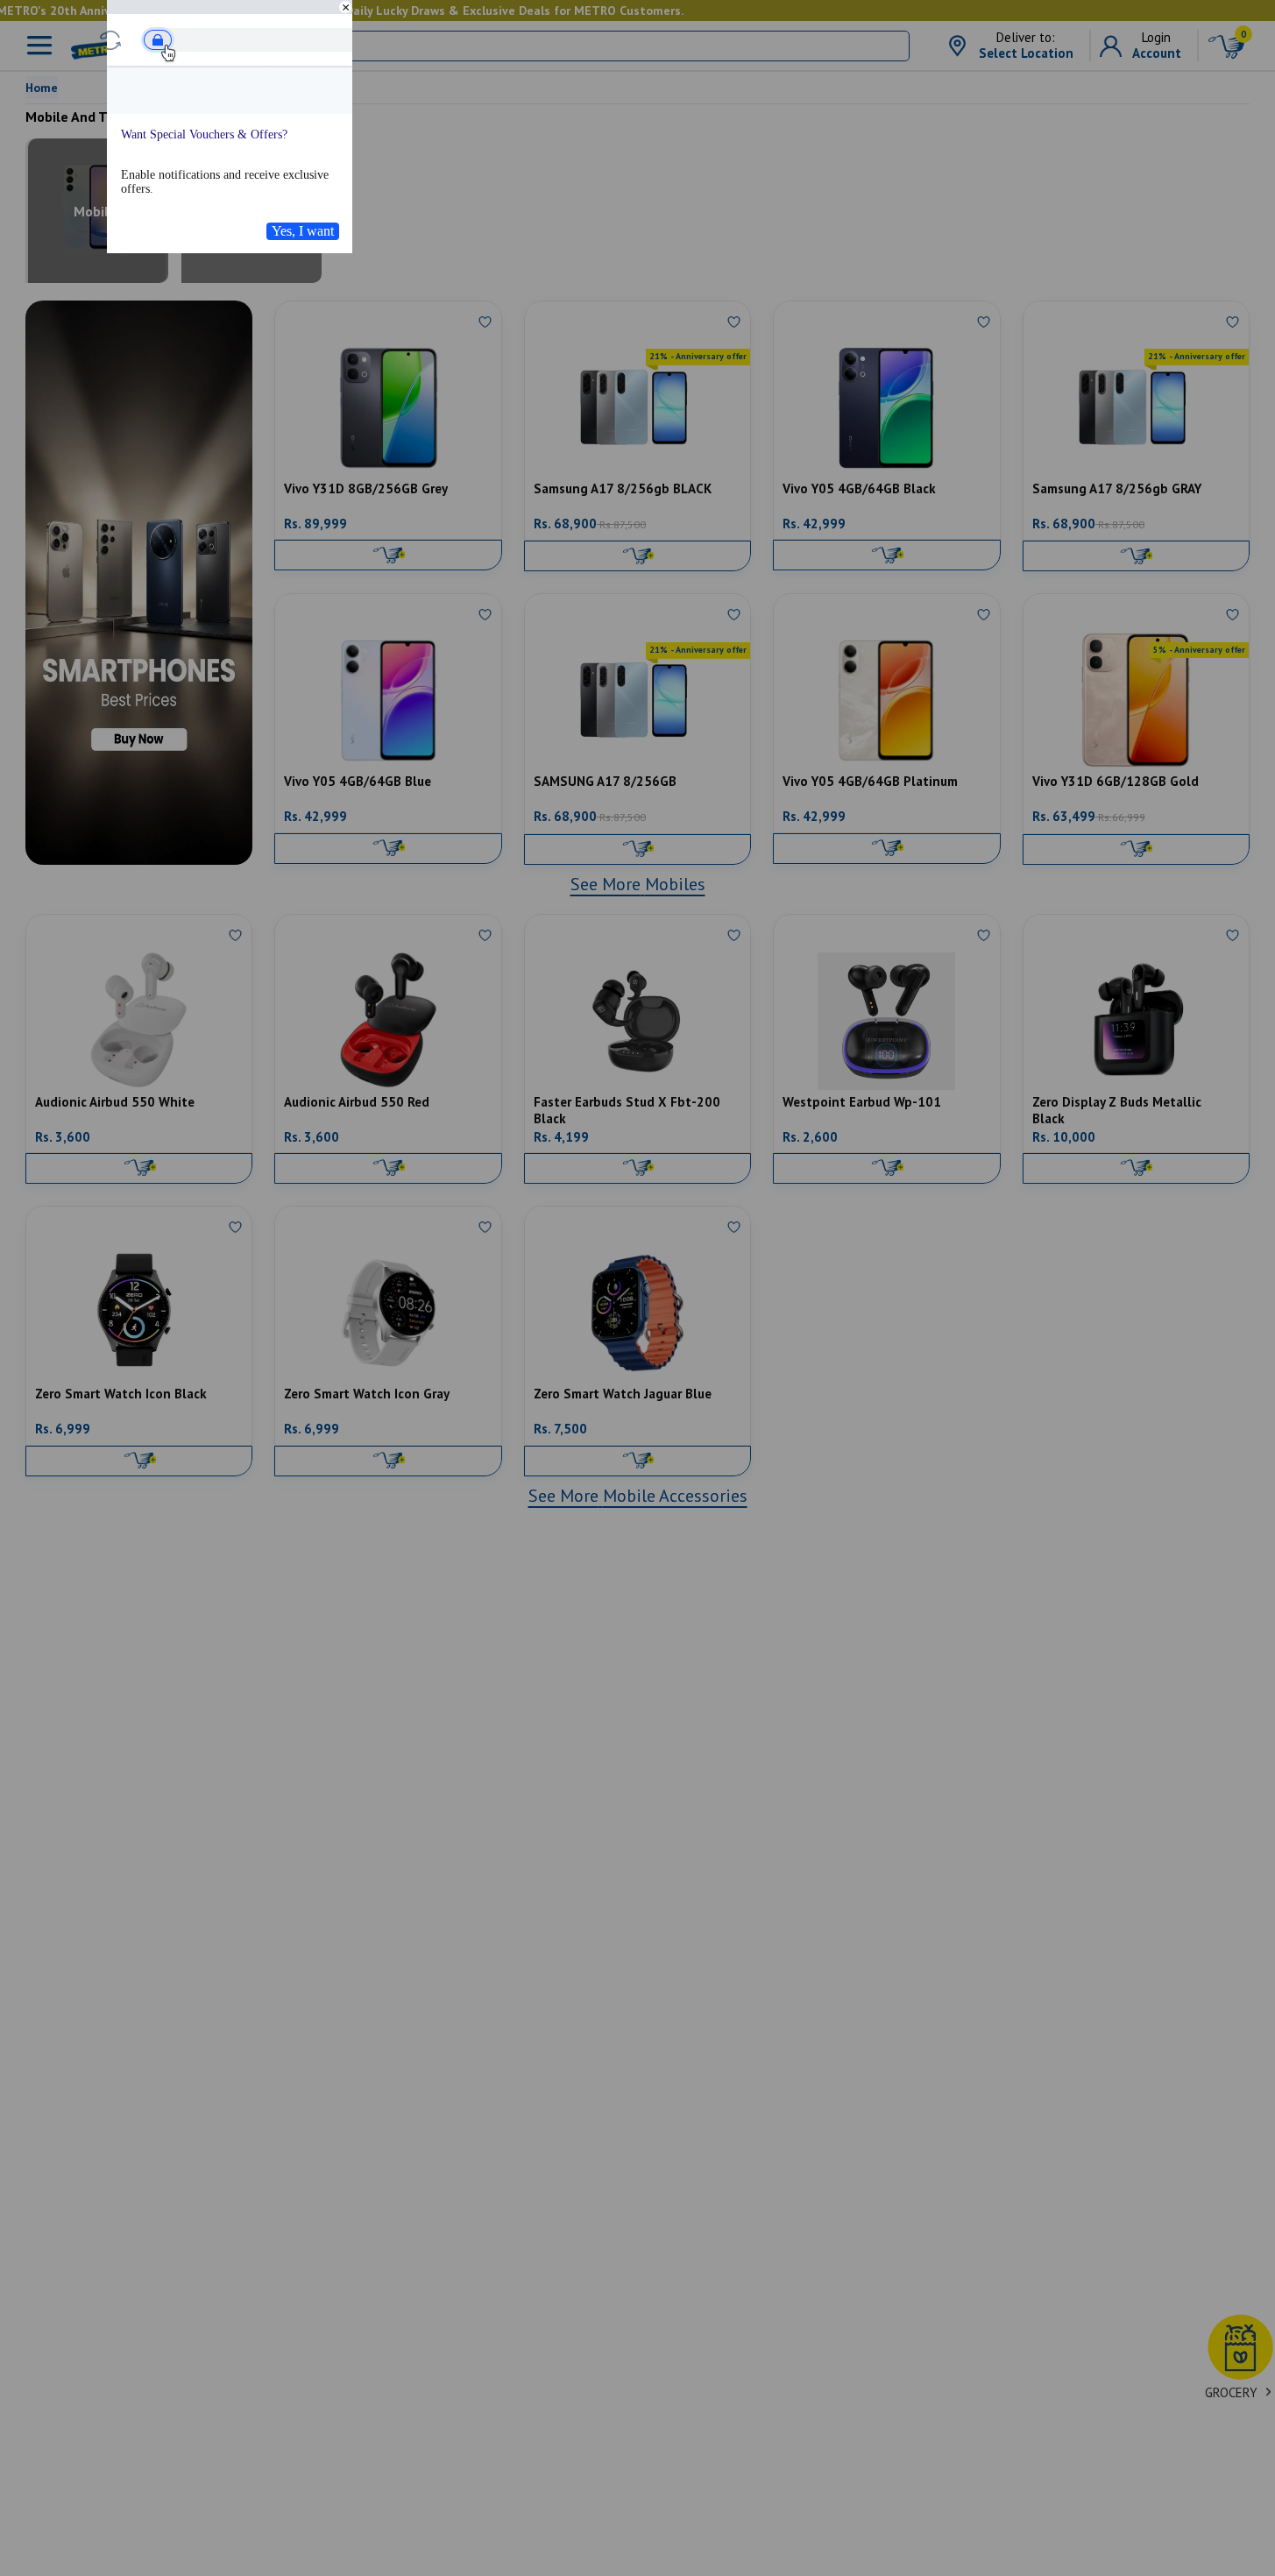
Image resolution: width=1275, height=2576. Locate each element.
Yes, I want (303, 231)
